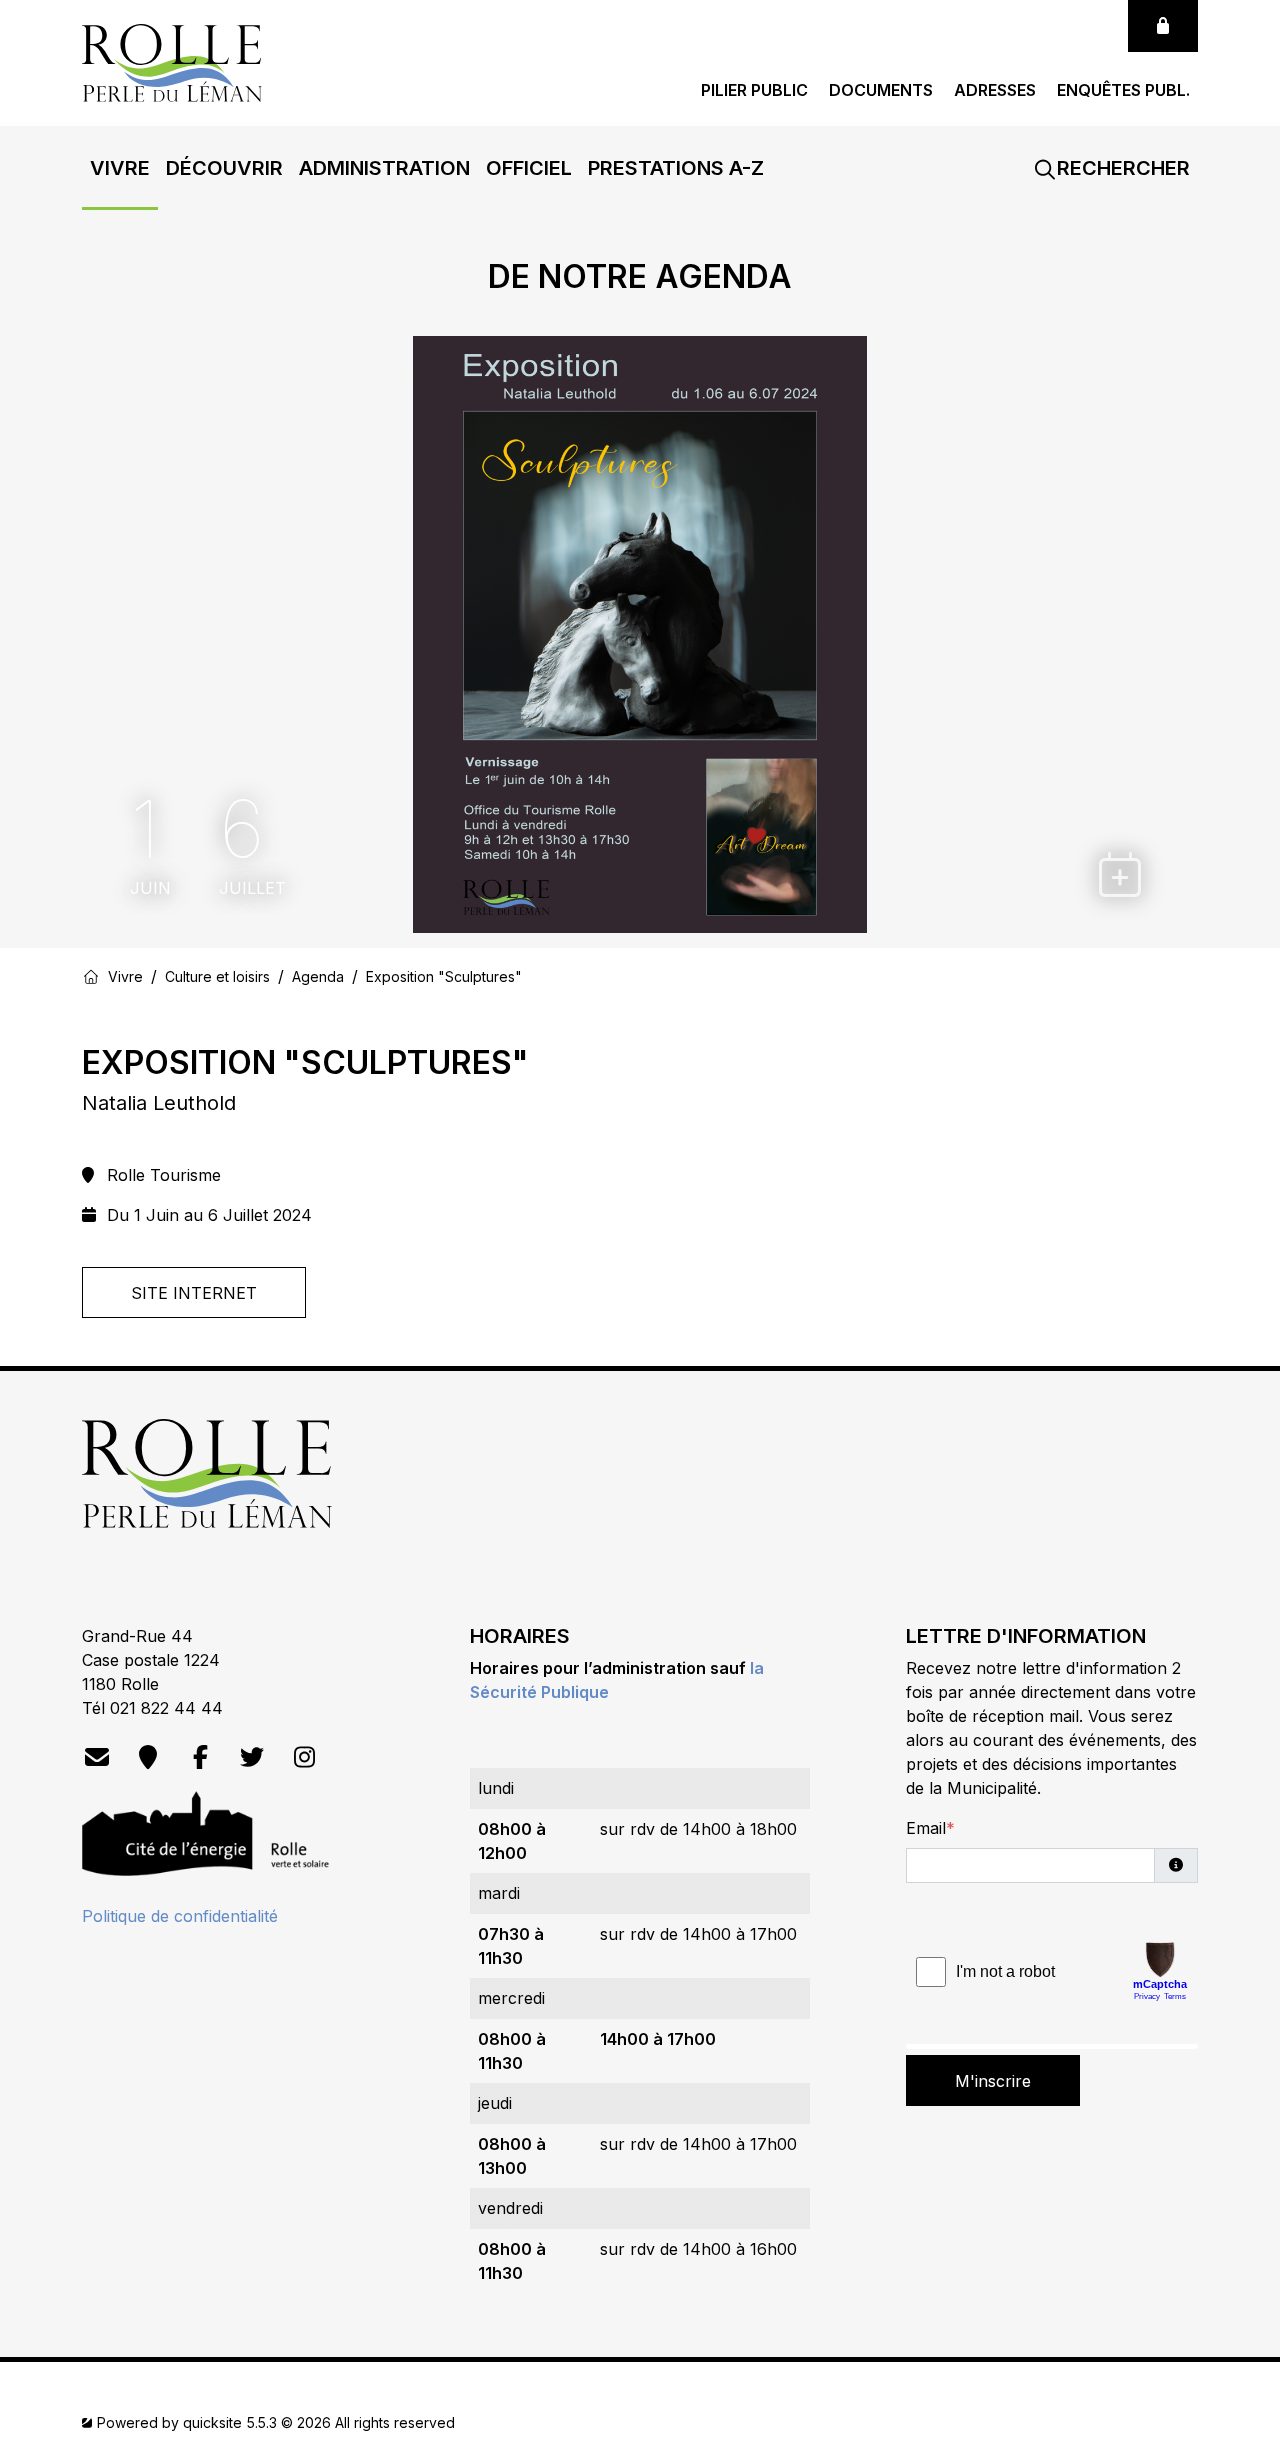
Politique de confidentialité (180, 1916)
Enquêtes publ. (1123, 90)
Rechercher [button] (1121, 168)
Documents (881, 90)
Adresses (995, 90)
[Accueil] (91, 976)
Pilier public (754, 90)
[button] (120, 168)
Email (926, 1828)
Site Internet (194, 1293)
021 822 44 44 (166, 1708)
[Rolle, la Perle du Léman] (172, 61)
